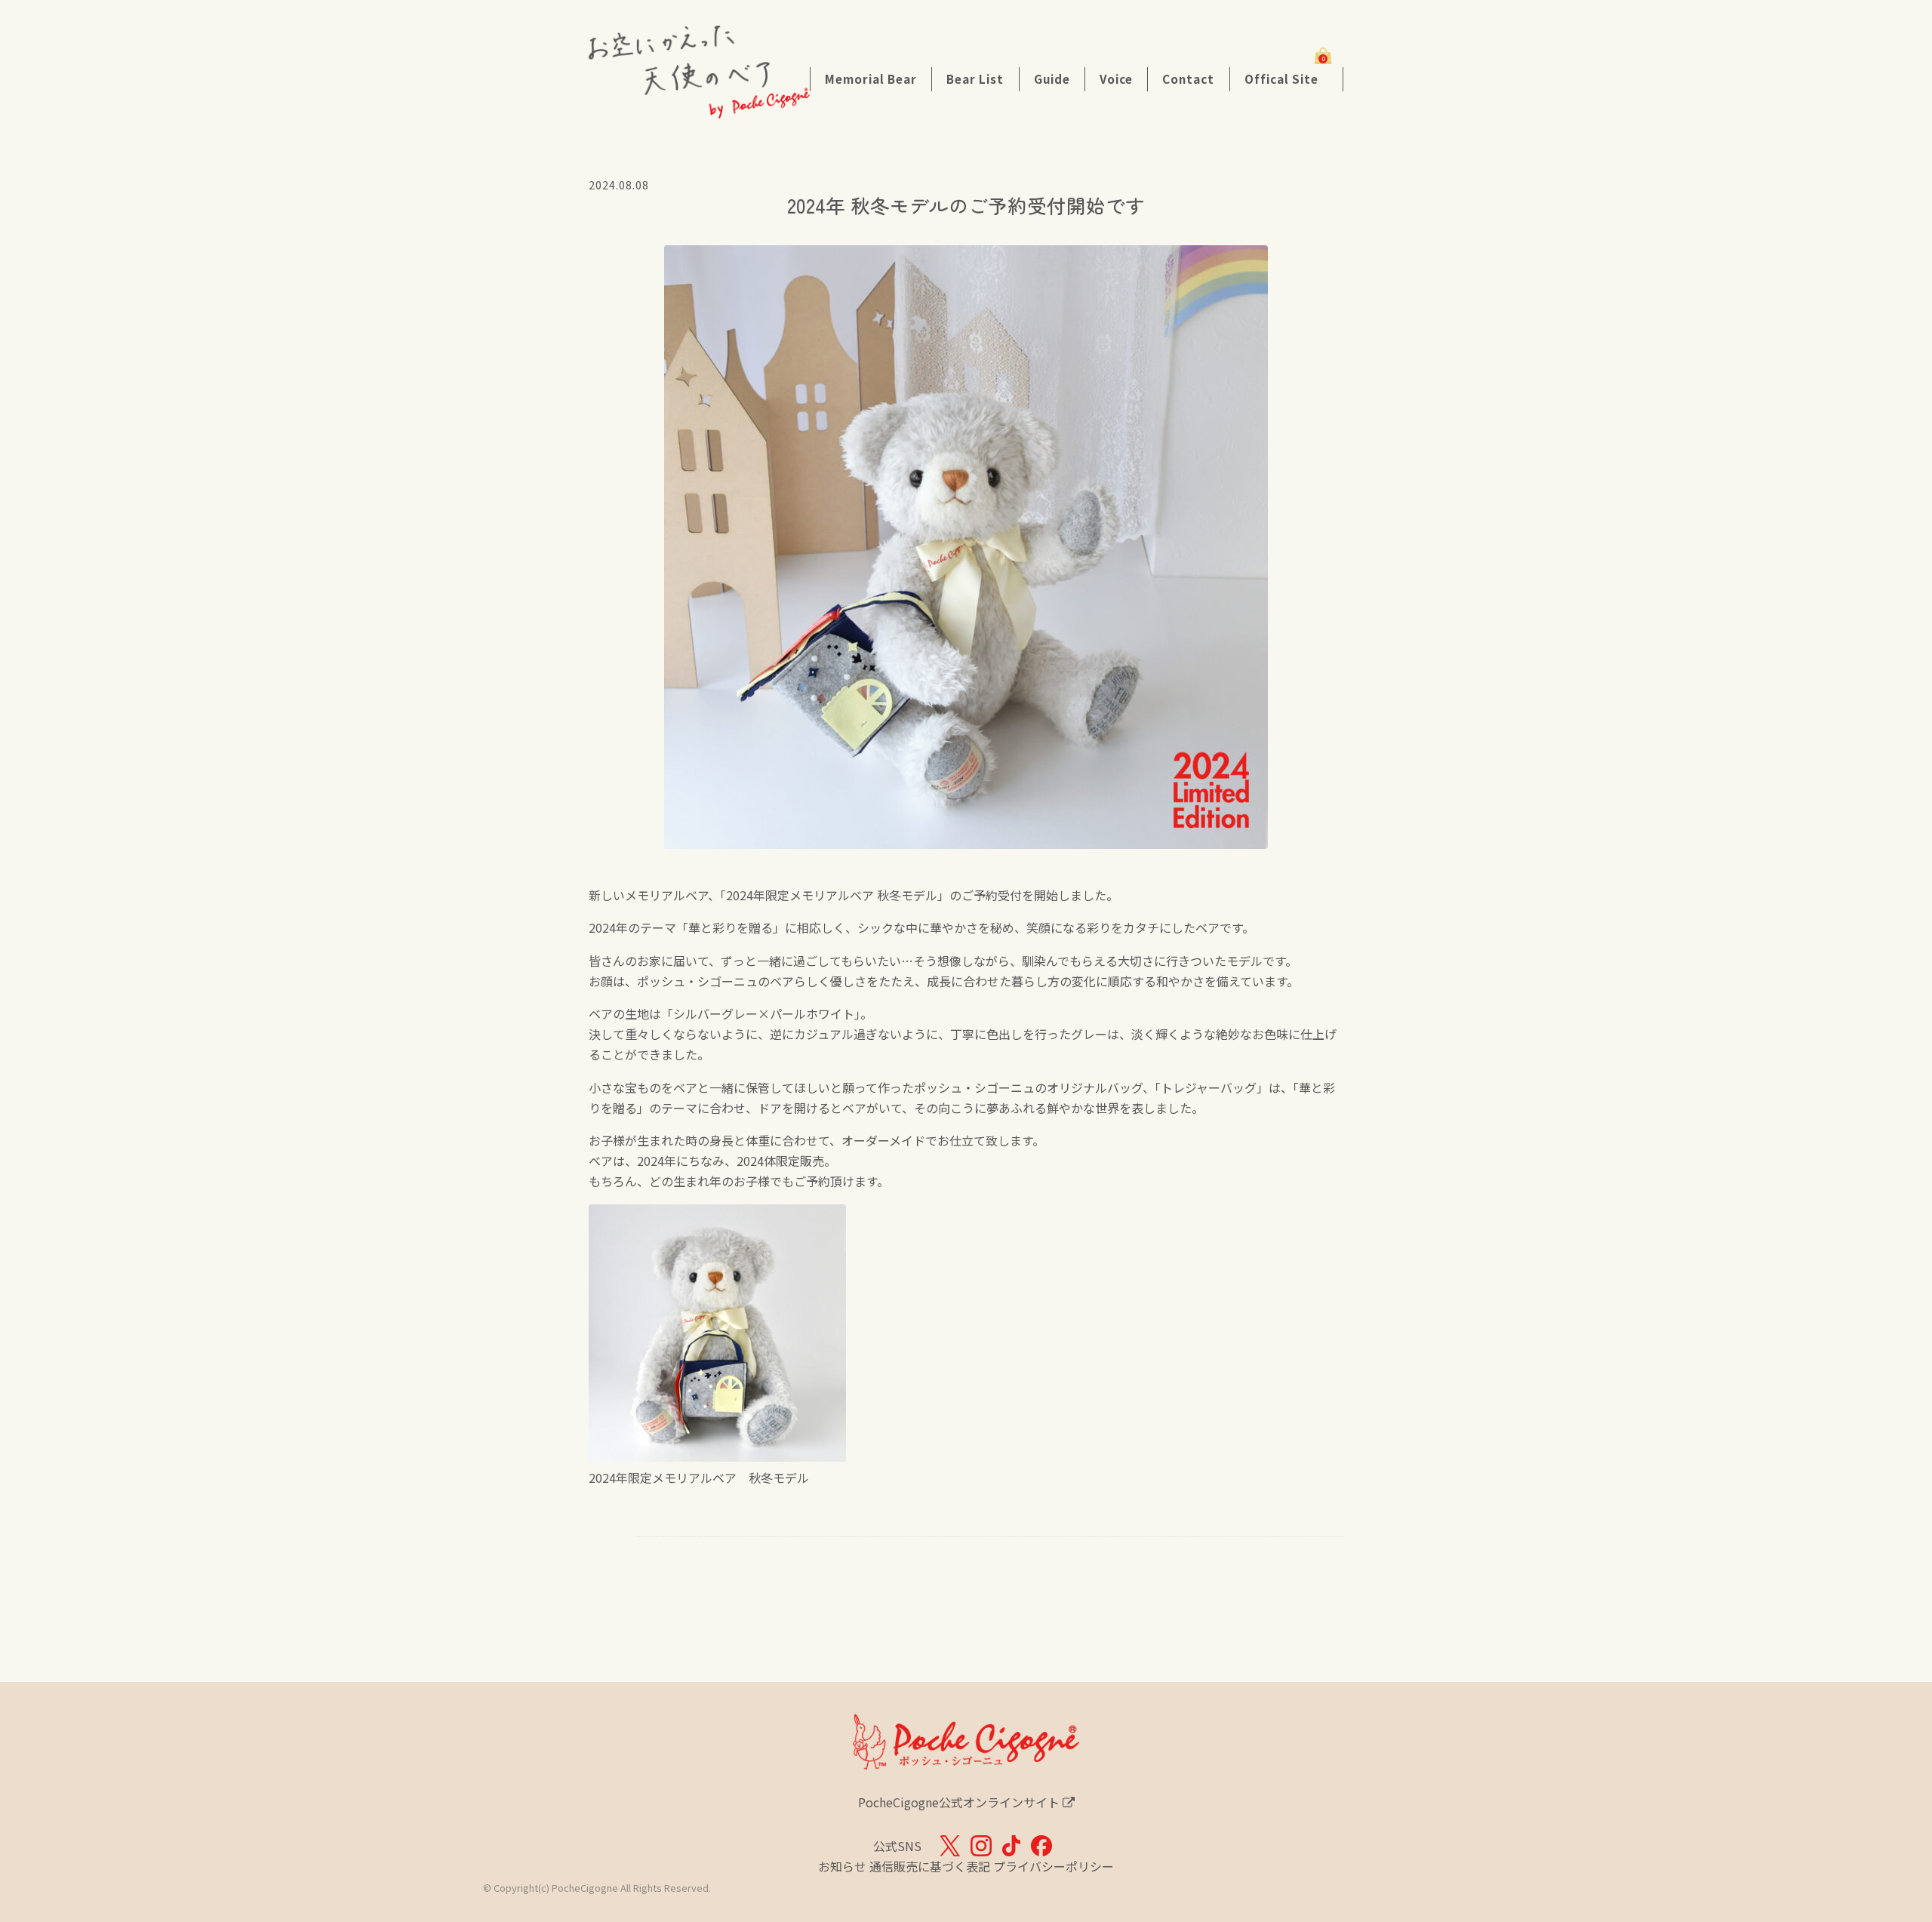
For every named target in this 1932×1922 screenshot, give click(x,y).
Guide (1052, 78)
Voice (1116, 78)
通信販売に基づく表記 (930, 1866)
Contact (1188, 78)
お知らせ (842, 1866)
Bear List (975, 78)
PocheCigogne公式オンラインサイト (960, 1802)
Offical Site (1281, 78)
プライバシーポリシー (1054, 1866)
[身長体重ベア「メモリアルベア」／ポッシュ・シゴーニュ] (699, 108)
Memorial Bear (871, 78)
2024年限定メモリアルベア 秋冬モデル (699, 1478)
